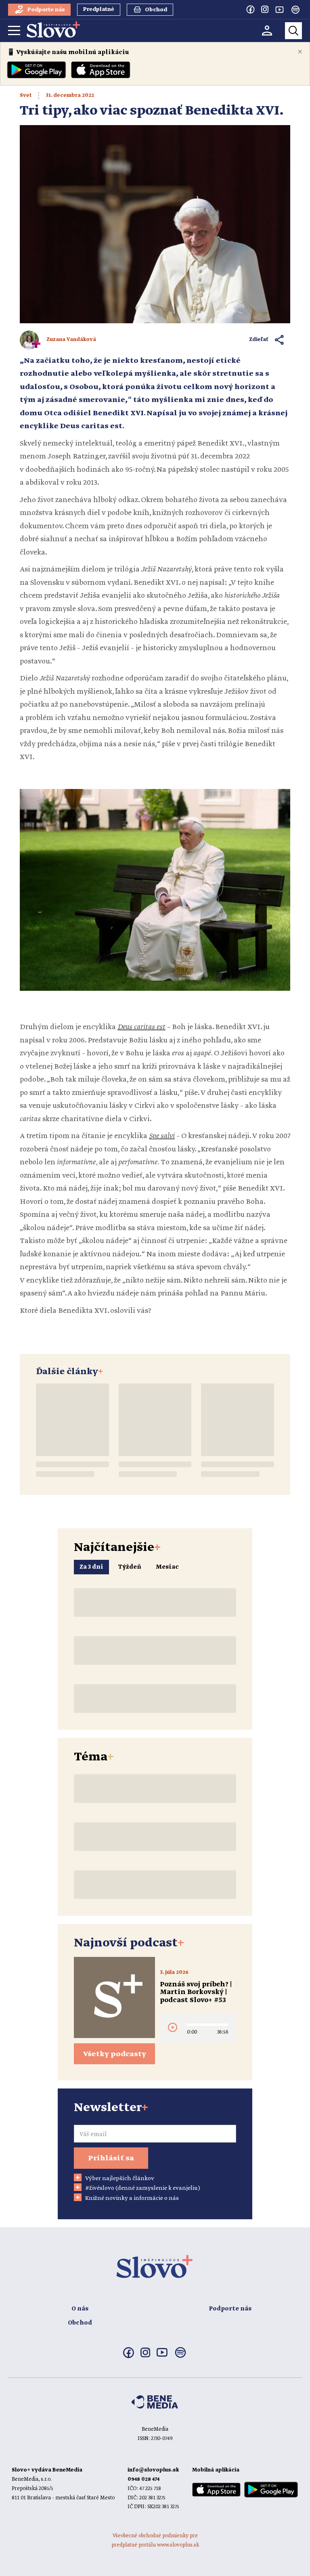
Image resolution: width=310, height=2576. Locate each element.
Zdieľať (259, 340)
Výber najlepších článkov (120, 2178)
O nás (80, 2309)
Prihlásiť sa (111, 2158)
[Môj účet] (267, 30)
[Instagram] (265, 9)
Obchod (80, 2323)
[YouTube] (279, 9)
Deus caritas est (141, 1027)
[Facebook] (250, 9)
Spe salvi (162, 1136)
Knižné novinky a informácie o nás (132, 2198)
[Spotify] (295, 10)
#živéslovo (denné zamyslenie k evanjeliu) (143, 2188)
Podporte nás (230, 2309)
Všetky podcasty (115, 2054)
